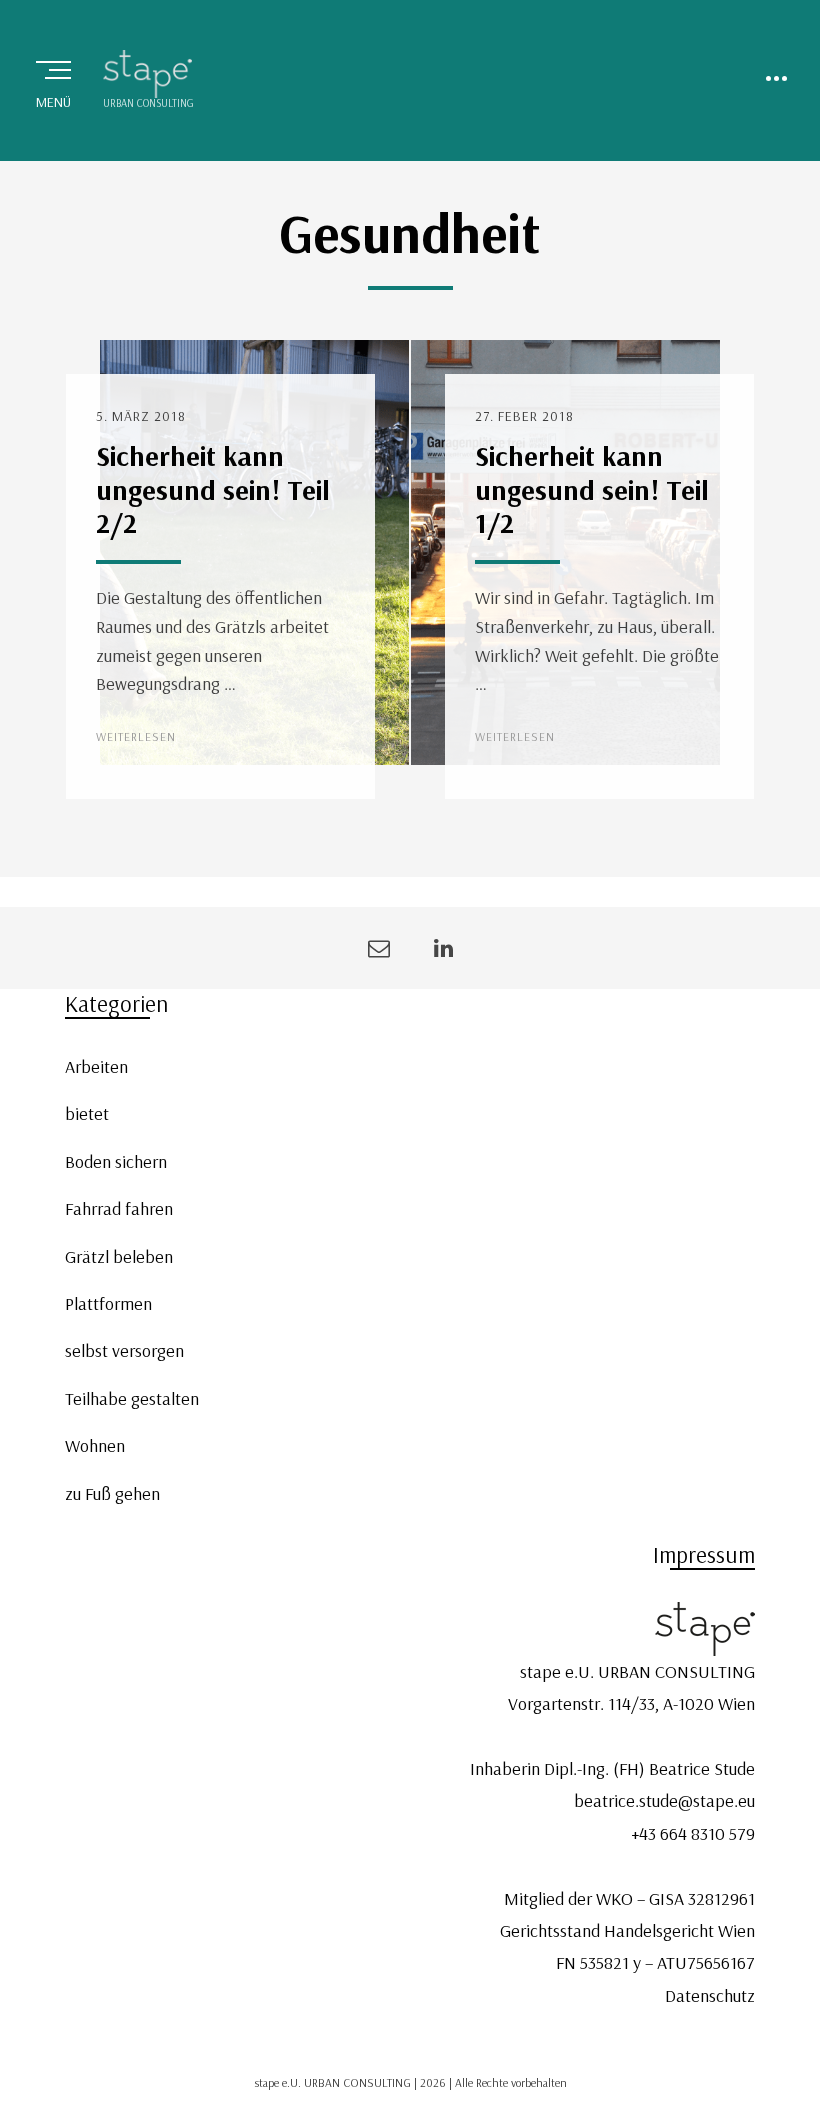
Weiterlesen (136, 736)
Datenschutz (710, 1995)
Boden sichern (116, 1161)
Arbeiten (96, 1066)
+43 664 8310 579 (693, 1833)
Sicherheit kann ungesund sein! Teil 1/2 (592, 489)
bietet (87, 1113)
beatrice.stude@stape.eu (664, 1800)
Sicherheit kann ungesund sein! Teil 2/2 (213, 489)
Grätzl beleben (119, 1256)
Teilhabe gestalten (132, 1398)
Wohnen (95, 1445)
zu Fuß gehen (112, 1493)
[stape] (148, 74)
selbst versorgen (124, 1350)
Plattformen (108, 1303)
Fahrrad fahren (119, 1208)
